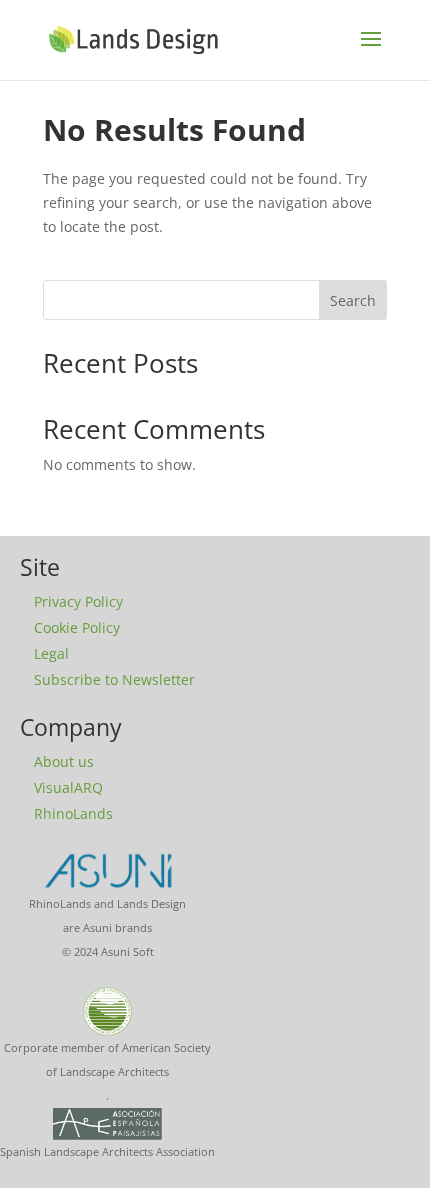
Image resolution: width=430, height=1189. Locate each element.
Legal (51, 653)
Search (353, 300)
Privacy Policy (78, 601)
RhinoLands (73, 813)
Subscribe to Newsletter (114, 679)
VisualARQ (68, 787)
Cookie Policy (77, 627)
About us (64, 761)
